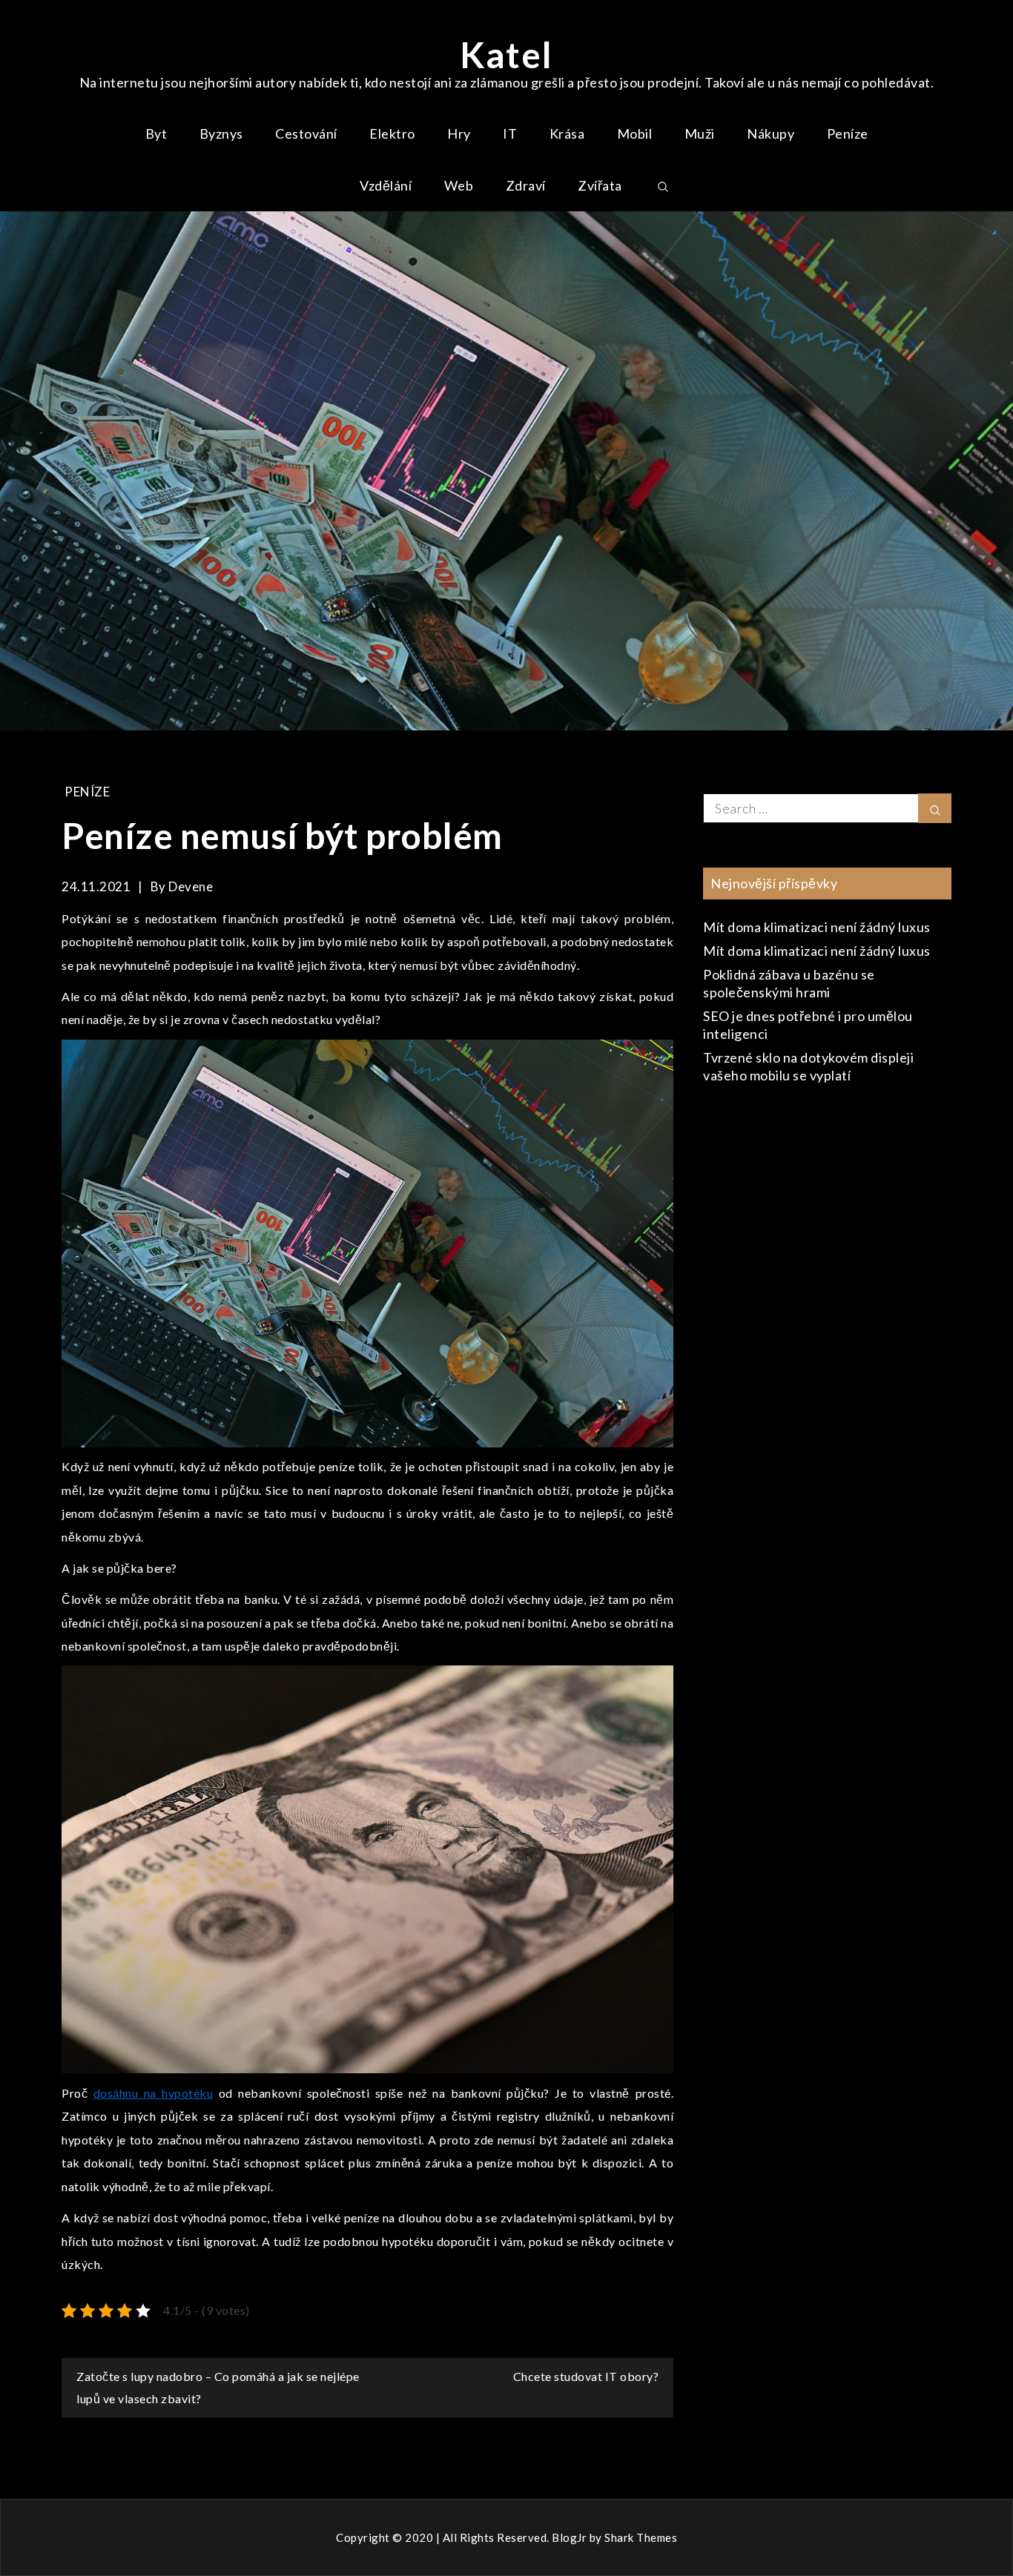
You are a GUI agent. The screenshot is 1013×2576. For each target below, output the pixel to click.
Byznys (221, 133)
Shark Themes (641, 2537)
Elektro (392, 133)
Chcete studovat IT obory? (586, 2376)
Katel (506, 55)
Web (459, 185)
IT (510, 133)
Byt (156, 133)
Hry (459, 133)
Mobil (635, 133)
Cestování (306, 133)
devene (191, 886)
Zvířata (600, 185)
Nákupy (771, 133)
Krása (567, 133)
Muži (700, 133)
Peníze (848, 133)
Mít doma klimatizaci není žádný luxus (817, 927)
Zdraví (526, 185)
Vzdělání (386, 185)
